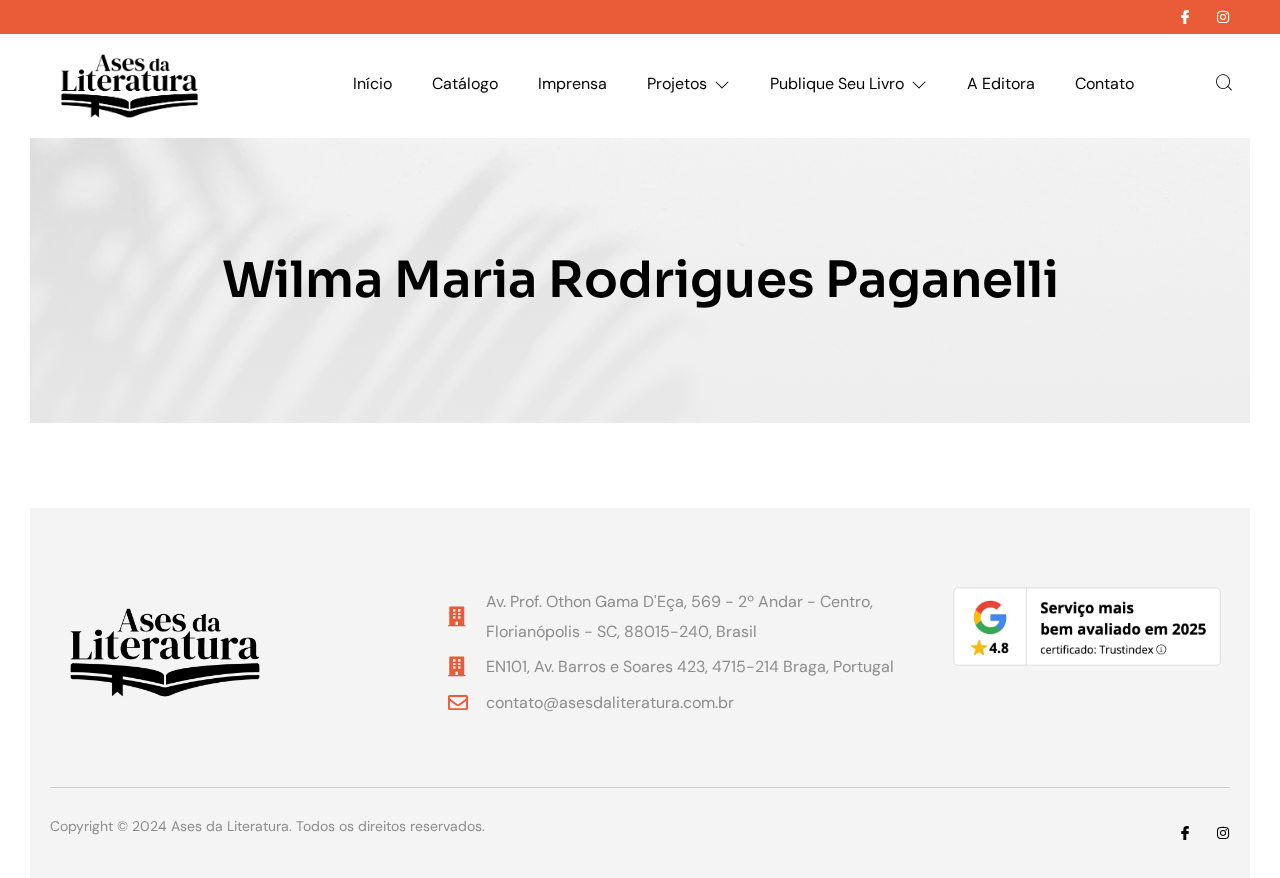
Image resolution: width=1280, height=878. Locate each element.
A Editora (1001, 83)
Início (372, 83)
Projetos (677, 83)
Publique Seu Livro (837, 83)
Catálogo (465, 83)
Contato (1104, 83)
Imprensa (572, 83)
